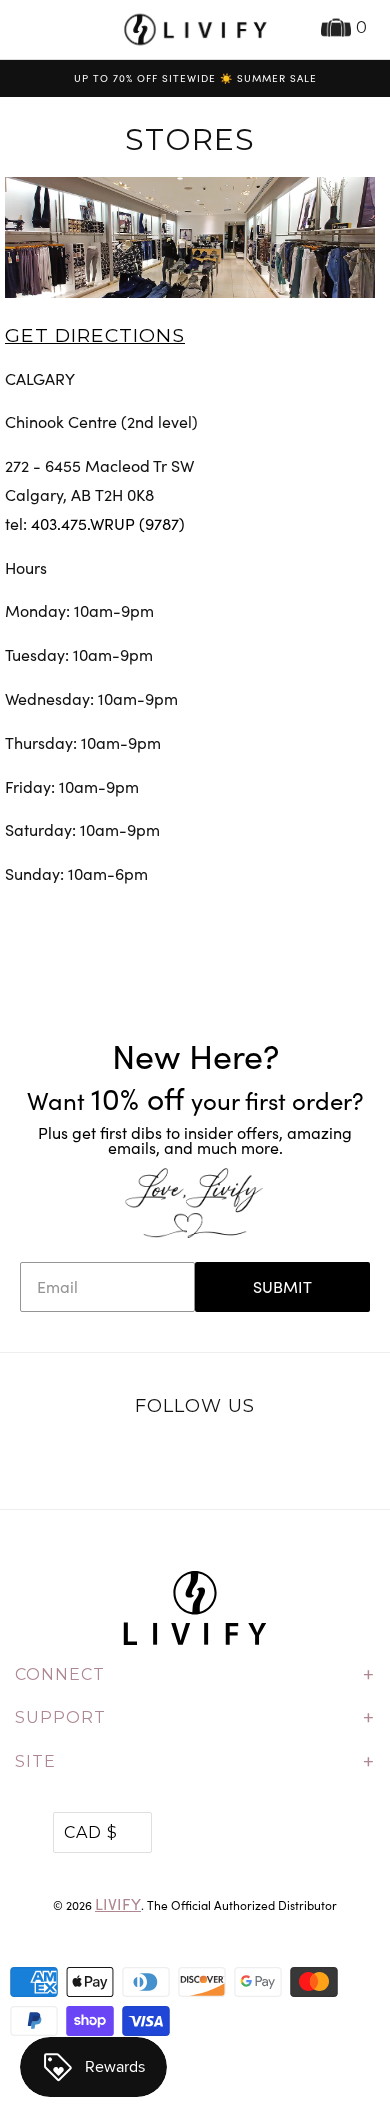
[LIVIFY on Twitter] (133, 1458)
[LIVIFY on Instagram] (258, 1458)
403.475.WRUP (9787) (108, 523)
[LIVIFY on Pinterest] (216, 1458)
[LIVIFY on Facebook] (174, 1458)
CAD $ (91, 1832)
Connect (195, 1675)
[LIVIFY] (195, 29)
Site (195, 1762)
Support (195, 1718)
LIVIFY (118, 1903)
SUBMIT (282, 1286)
